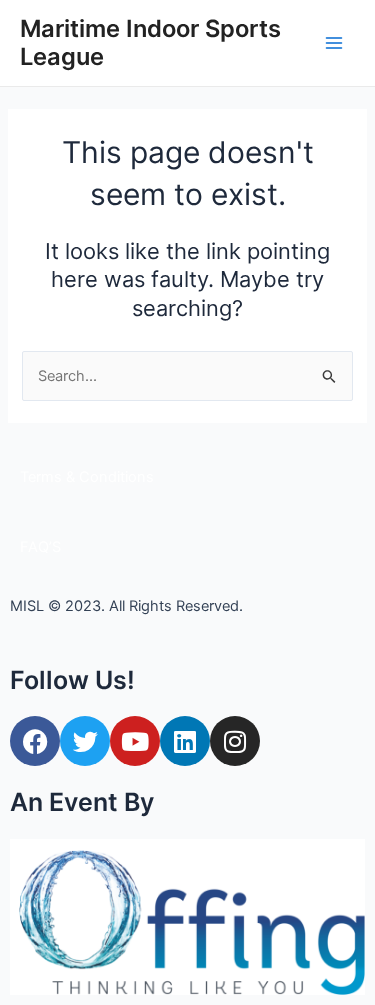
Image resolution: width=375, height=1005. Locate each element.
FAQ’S (40, 547)
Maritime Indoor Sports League (150, 42)
